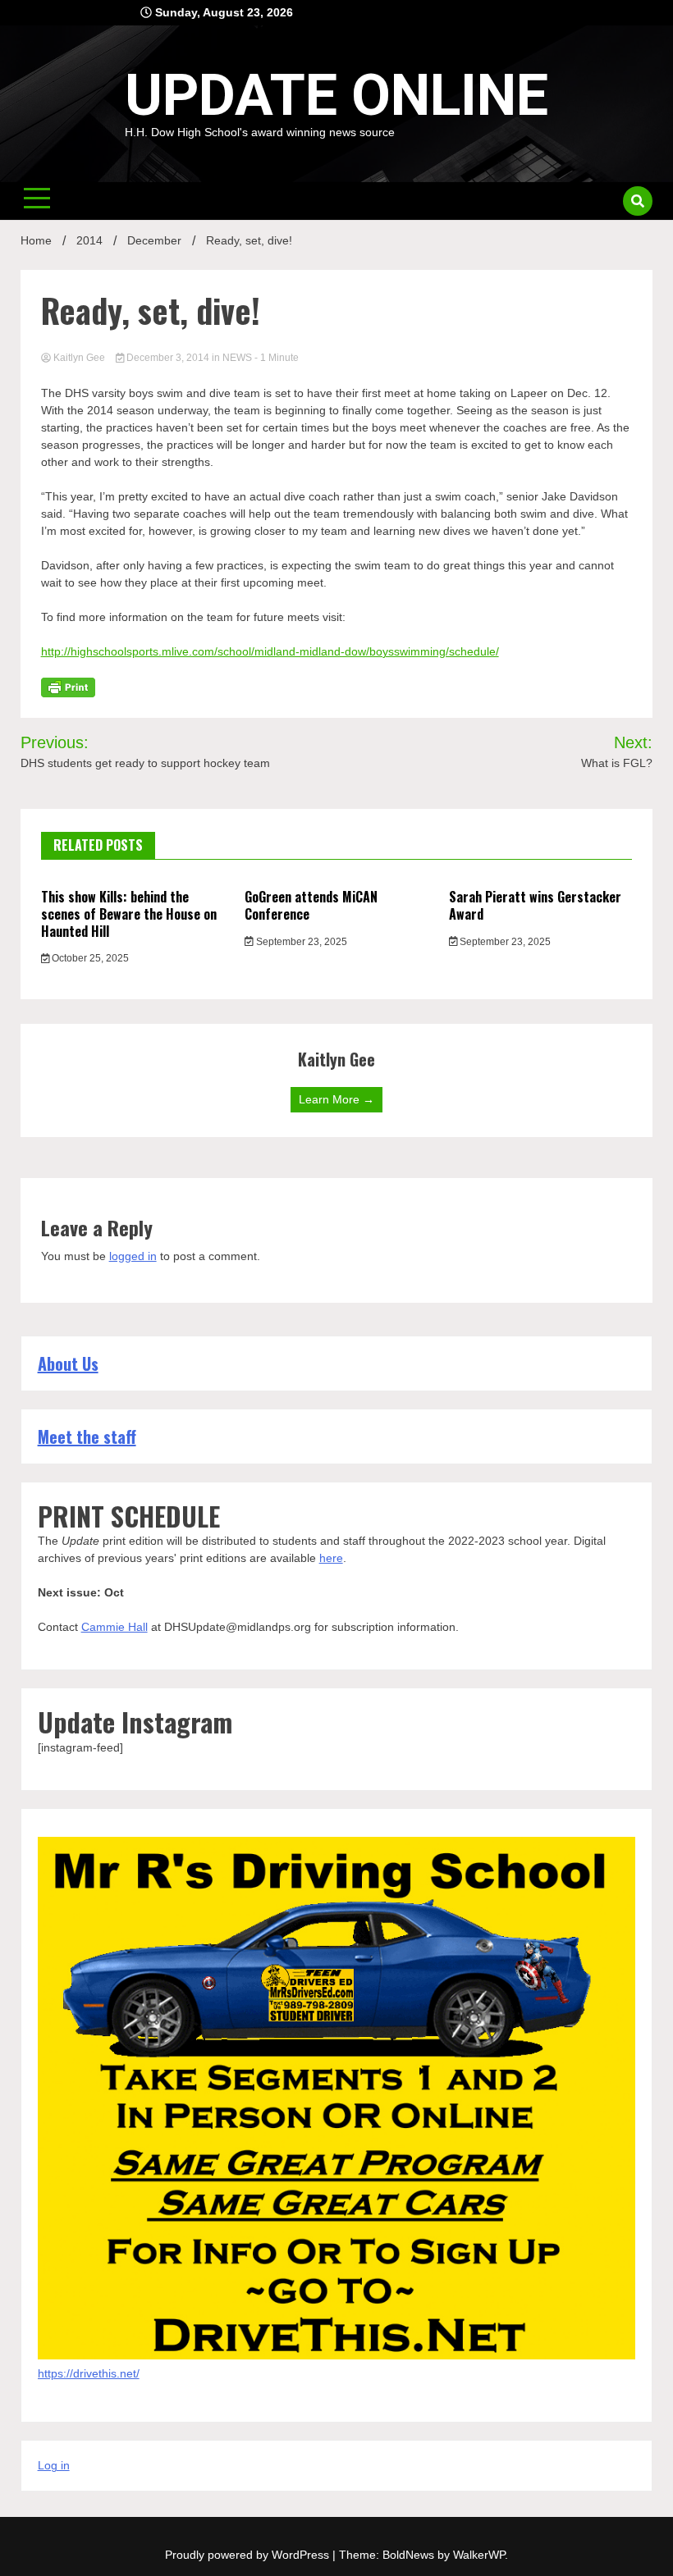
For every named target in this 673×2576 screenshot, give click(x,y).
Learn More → (336, 1099)
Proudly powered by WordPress (249, 2555)
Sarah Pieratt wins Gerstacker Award (535, 905)
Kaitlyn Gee (79, 358)
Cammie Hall (114, 1627)
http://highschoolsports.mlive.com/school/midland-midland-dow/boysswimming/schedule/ (270, 651)
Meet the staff (87, 1436)
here (331, 1558)
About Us (68, 1363)
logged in (133, 1256)
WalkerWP (479, 2555)
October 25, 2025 (89, 958)
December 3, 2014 (168, 358)
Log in (54, 2465)
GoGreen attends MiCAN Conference (311, 905)
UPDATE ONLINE (336, 95)
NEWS (237, 358)
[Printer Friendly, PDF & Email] (68, 687)
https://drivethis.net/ (89, 2373)
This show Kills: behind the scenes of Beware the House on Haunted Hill (129, 914)
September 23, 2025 (300, 942)
